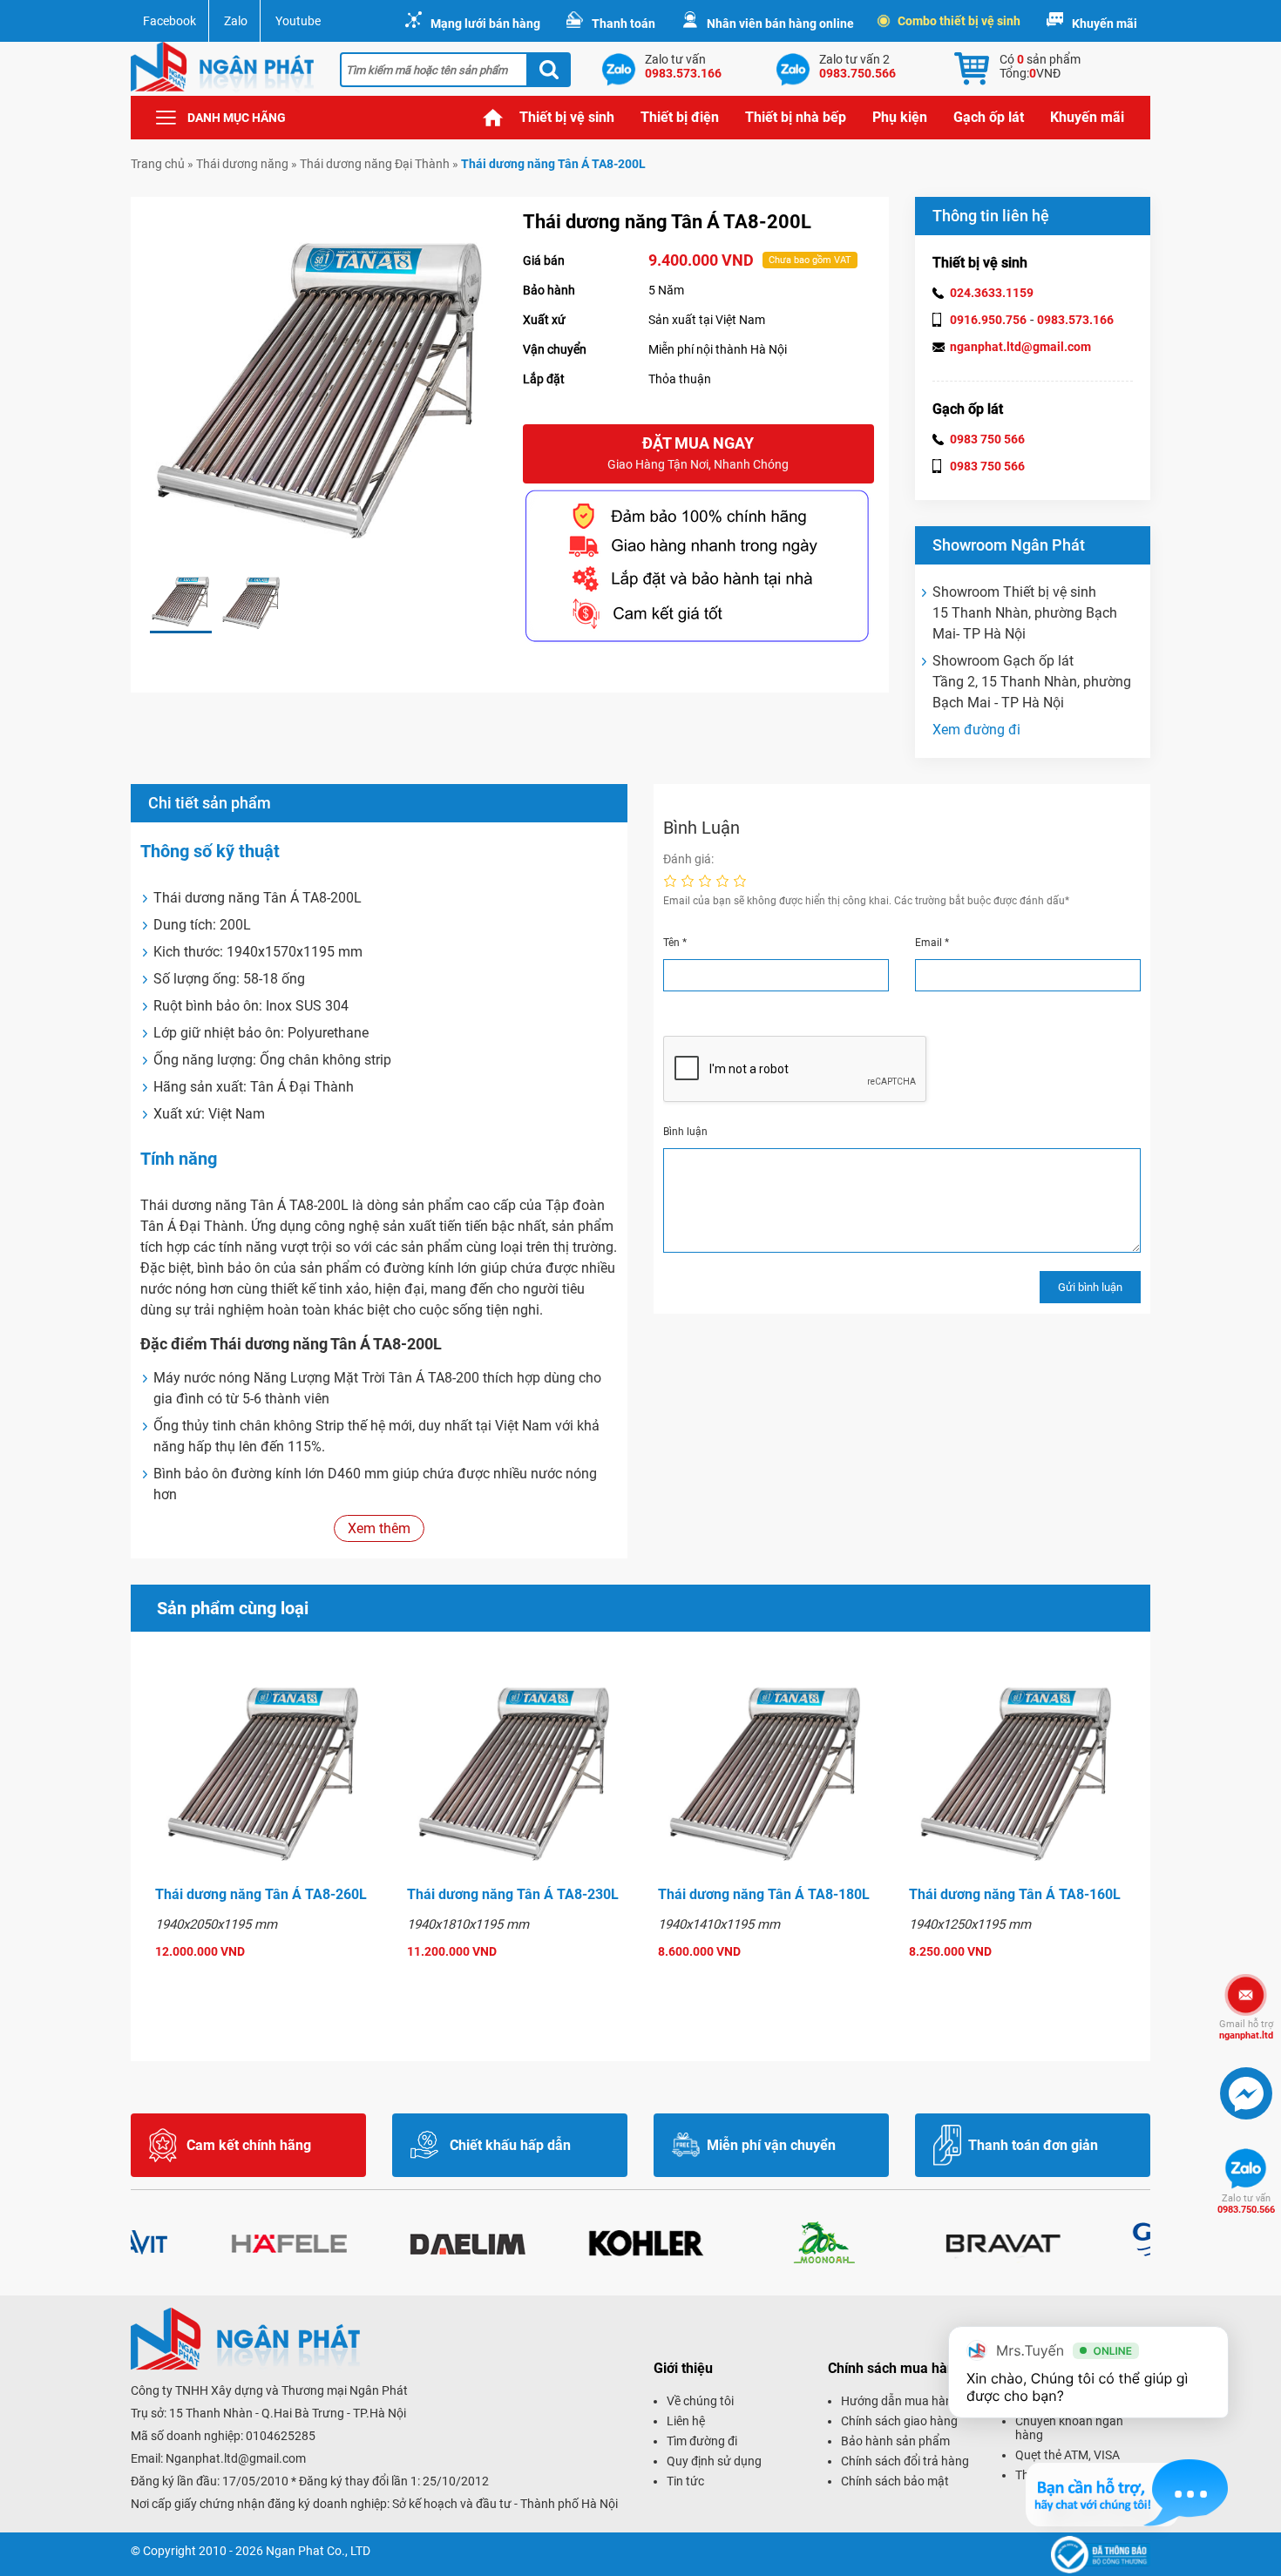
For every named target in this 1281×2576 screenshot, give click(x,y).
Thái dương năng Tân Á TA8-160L (1015, 1894)
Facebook (169, 21)
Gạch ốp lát (989, 117)
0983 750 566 (987, 439)
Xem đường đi (976, 730)
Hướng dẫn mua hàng (900, 2401)
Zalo (236, 21)
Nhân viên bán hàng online (780, 24)
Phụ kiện (900, 117)
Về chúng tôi (700, 2401)
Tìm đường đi (702, 2441)
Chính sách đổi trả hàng (905, 2461)
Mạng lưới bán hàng (485, 24)
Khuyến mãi (1105, 24)
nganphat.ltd (1246, 2030)
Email (932, 943)
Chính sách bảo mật (895, 2481)
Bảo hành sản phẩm (895, 2441)
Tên (675, 943)
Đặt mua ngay (698, 453)
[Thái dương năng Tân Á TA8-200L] (181, 602)
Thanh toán (624, 24)
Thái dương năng (242, 164)
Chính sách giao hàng (899, 2421)
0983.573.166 (1075, 320)
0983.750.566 (1246, 2204)
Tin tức (685, 2481)
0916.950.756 (988, 320)
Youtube (298, 21)
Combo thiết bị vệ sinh (959, 21)
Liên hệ (686, 2421)
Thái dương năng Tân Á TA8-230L (513, 1894)
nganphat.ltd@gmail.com (1020, 347)
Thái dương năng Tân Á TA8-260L (261, 1894)
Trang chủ (493, 118)
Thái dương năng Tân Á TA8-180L (764, 1894)
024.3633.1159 (992, 293)
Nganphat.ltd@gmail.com (236, 2458)
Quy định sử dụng (714, 2461)
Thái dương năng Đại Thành (375, 164)
